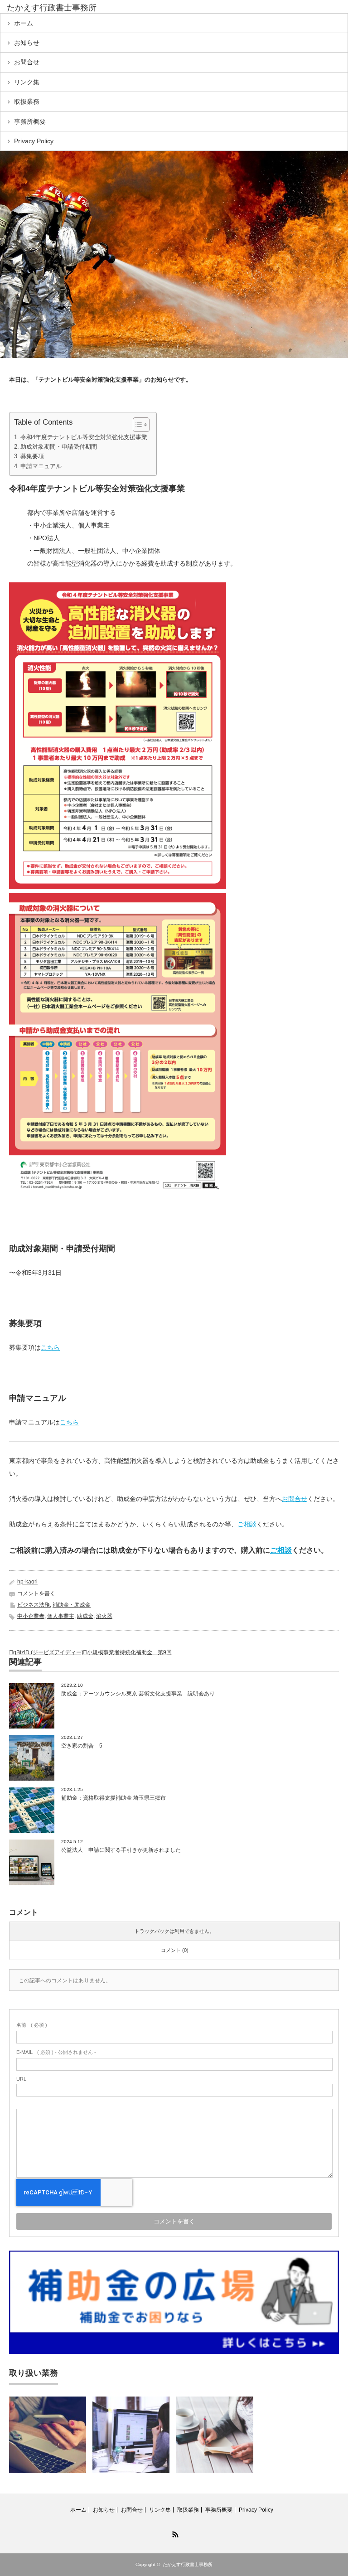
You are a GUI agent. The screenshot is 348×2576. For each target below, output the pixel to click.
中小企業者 (31, 1616)
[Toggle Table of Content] (137, 425)
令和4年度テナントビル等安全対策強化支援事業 (84, 437)
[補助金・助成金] (131, 2435)
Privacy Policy (34, 141)
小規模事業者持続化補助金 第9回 (129, 1652)
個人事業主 (61, 1616)
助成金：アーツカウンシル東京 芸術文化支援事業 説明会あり (138, 1694)
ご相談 (247, 1524)
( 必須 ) (32, 2025)
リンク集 (27, 82)
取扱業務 (27, 102)
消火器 (104, 1616)
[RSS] (174, 2533)
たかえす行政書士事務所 (188, 2564)
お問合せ (27, 62)
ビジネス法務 (34, 1605)
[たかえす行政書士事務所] (76, 8)
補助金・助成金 (72, 1605)
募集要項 (32, 456)
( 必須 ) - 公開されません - (56, 2052)
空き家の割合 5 (82, 1746)
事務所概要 (30, 121)
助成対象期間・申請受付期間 (59, 447)
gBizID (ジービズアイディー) (48, 1652)
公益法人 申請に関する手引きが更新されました (121, 1850)
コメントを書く (36, 1593)
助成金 (85, 1616)
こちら (50, 1347)
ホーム (24, 23)
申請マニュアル (41, 466)
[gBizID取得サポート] (48, 2435)
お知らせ (27, 43)
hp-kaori (27, 1582)
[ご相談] (215, 2435)
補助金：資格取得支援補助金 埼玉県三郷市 (114, 1798)
